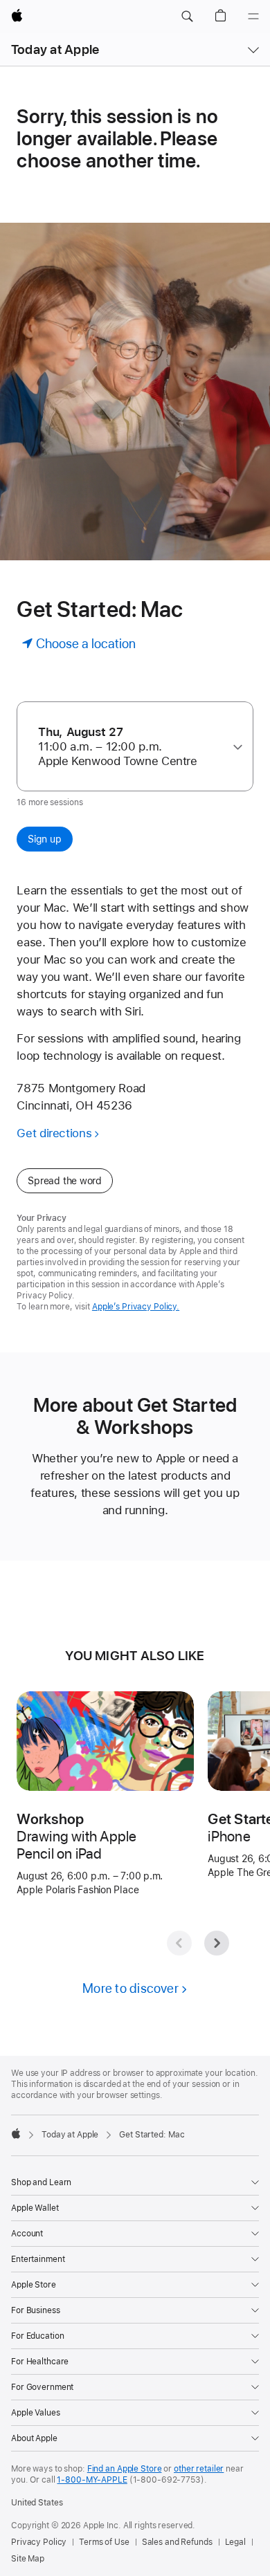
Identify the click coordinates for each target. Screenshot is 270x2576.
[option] (129, 747)
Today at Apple (55, 49)
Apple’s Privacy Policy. (136, 1307)
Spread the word (65, 1181)
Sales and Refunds (177, 2542)
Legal (235, 2542)
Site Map (28, 2559)
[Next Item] (217, 1943)
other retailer (199, 2469)
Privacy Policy (39, 2542)
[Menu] (253, 17)
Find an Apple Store (125, 2469)
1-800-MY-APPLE (92, 2480)
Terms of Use (104, 2542)
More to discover (130, 1988)
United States (37, 2503)
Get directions (54, 1133)
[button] (187, 17)
